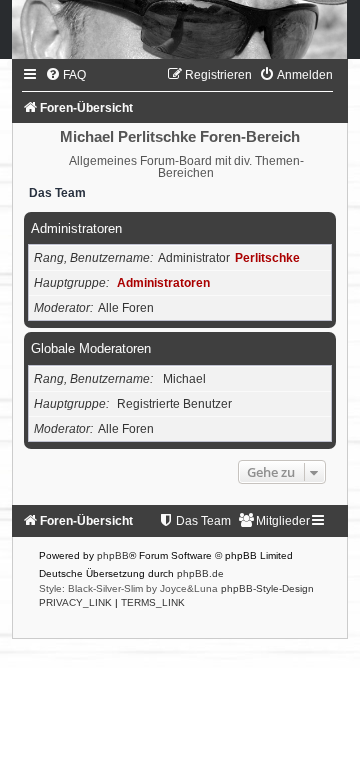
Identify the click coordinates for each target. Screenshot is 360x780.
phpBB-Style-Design (267, 588)
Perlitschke (267, 258)
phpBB (113, 555)
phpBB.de (200, 573)
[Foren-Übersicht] (180, 29)
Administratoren (76, 228)
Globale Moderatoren (91, 348)
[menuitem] (65, 75)
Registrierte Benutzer (174, 404)
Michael (184, 379)
